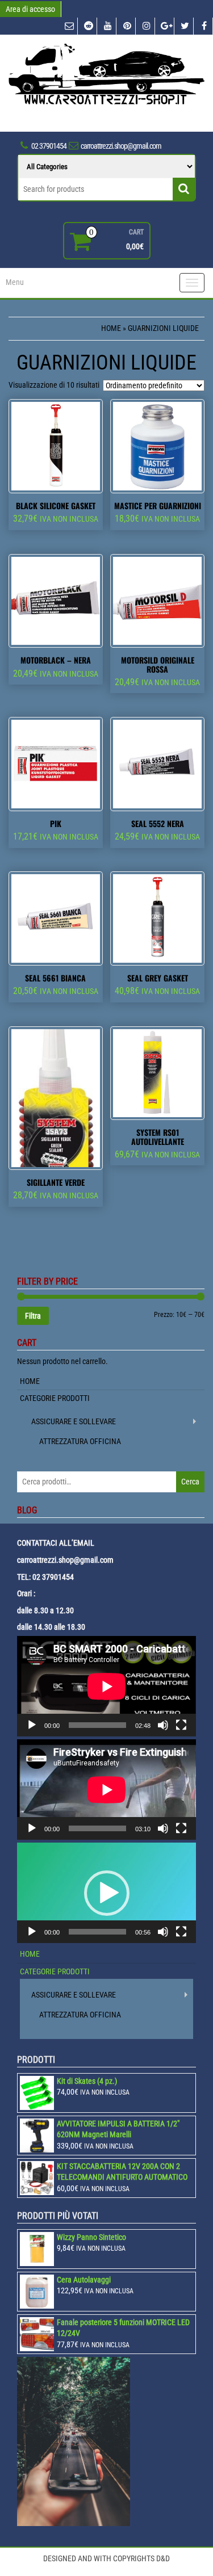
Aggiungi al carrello (61, 534)
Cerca (190, 1482)
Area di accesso (30, 9)
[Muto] (163, 1725)
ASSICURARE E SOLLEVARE (74, 1421)
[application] (106, 1686)
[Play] (32, 1725)
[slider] (97, 1932)
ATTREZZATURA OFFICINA (80, 1441)
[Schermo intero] (181, 1725)
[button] (107, 1893)
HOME (30, 1381)
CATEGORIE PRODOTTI (55, 1398)
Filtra (33, 1316)
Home (111, 328)
